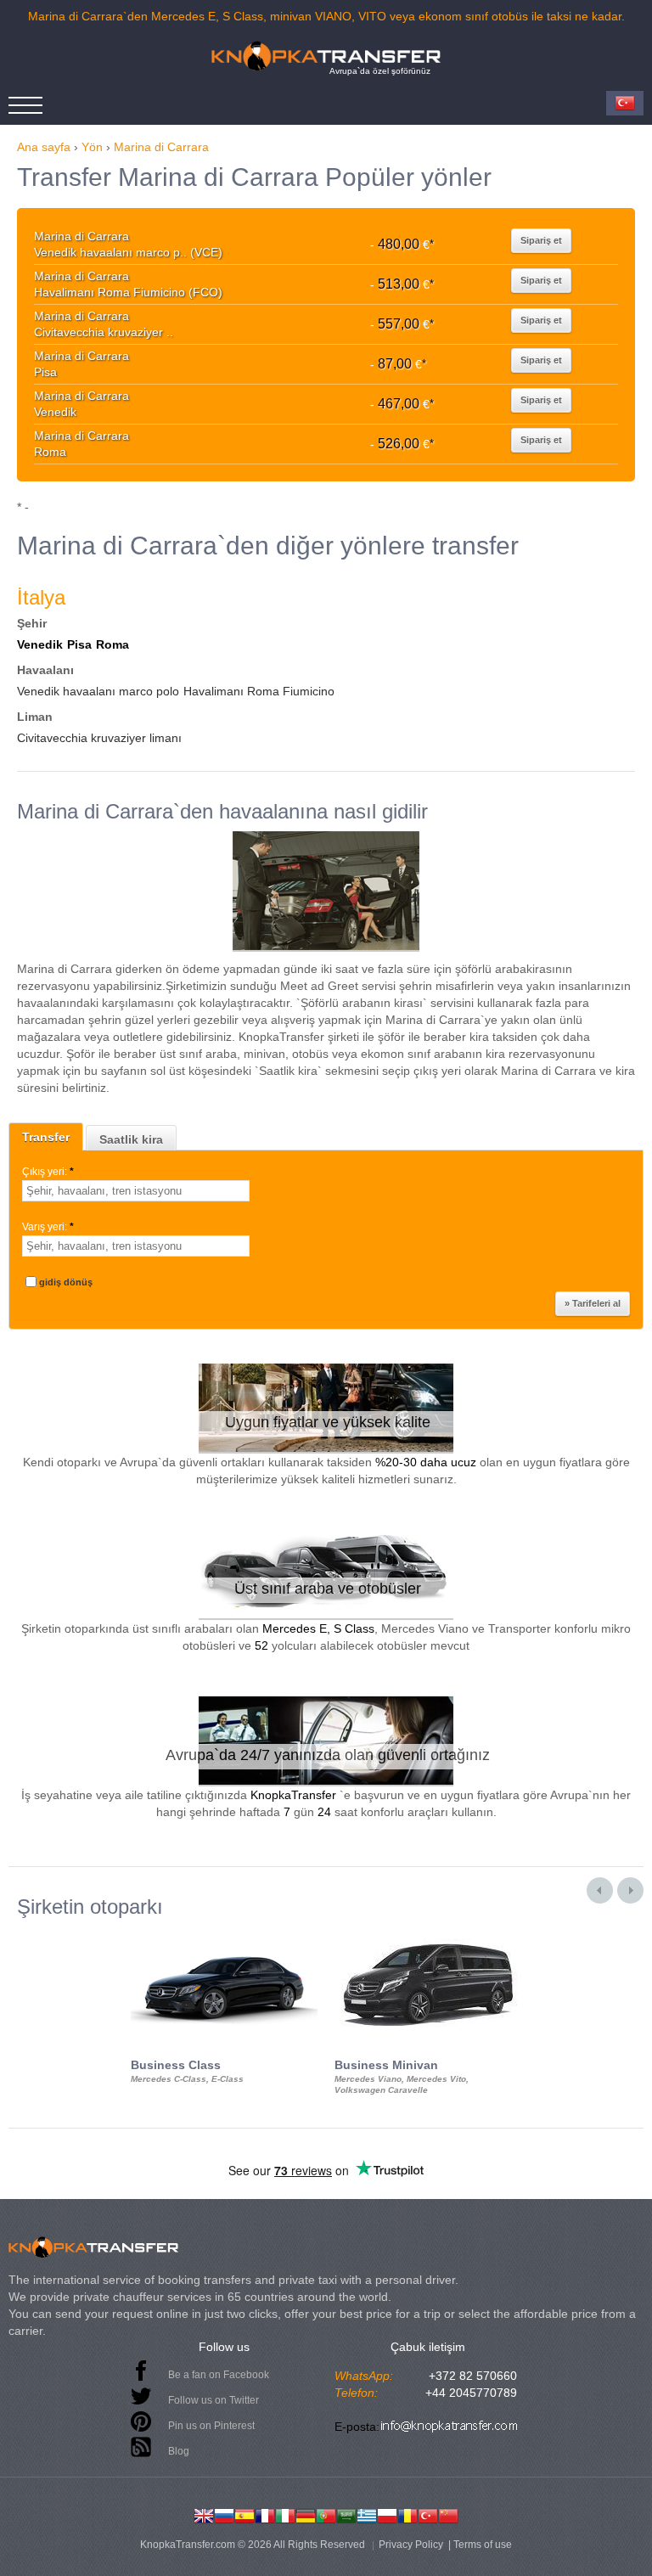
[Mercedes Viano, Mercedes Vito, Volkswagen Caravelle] (428, 1933)
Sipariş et (541, 240)
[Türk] (428, 2514)
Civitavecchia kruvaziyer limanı (99, 738)
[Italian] (285, 2514)
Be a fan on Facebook (219, 2375)
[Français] (265, 2514)
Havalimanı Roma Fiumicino (259, 691)
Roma (112, 644)
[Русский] (224, 2514)
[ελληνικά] (367, 2514)
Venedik (40, 644)
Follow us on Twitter (214, 2400)
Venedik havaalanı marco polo (98, 691)
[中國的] (448, 2514)
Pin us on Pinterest (211, 2426)
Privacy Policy (411, 2545)
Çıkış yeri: (48, 1172)
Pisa (79, 644)
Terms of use (483, 2545)
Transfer (46, 1137)
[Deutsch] (306, 2514)
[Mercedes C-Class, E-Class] (224, 1933)
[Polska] (387, 2514)
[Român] (407, 2514)
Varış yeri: (48, 1227)
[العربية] (346, 2514)
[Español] (244, 2514)
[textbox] (136, 1191)
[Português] (326, 2514)
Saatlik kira (131, 1139)
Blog (179, 2451)
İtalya (41, 597)
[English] (204, 2514)
